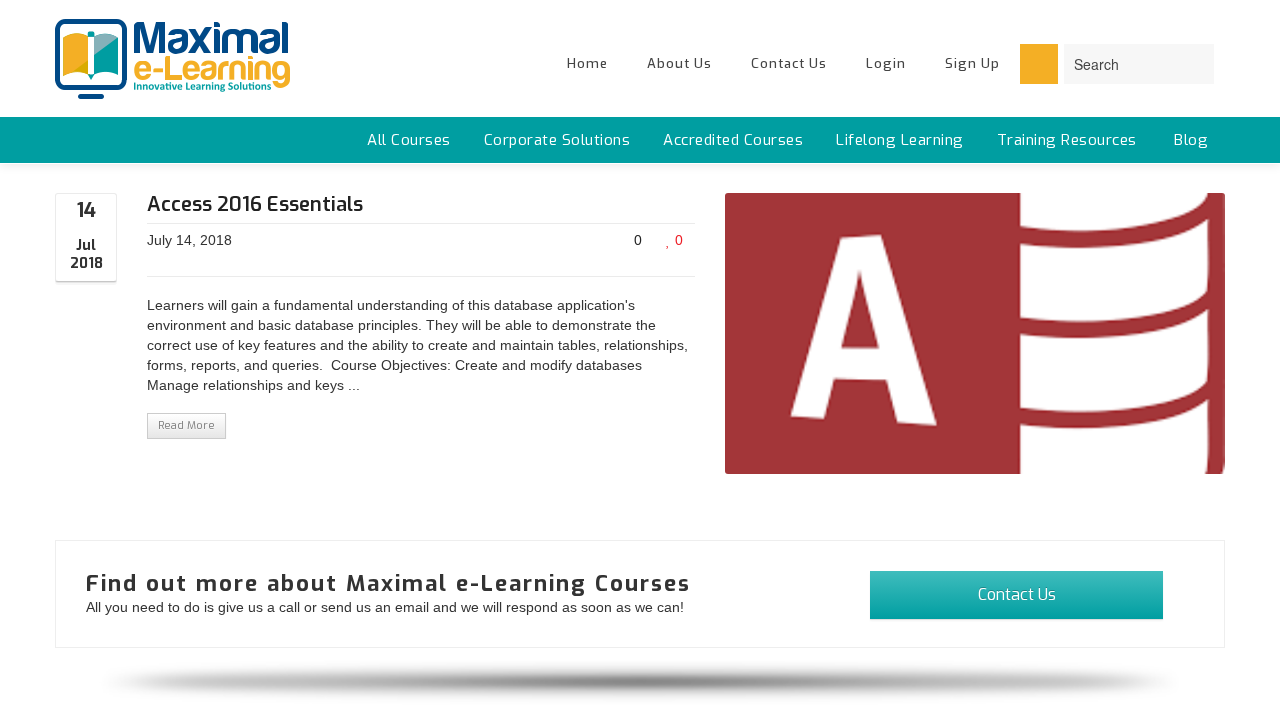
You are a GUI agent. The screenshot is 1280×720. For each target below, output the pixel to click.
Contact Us (789, 63)
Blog (1191, 140)
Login (886, 63)
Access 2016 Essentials (255, 204)
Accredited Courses (733, 140)
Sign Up (972, 63)
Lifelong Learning (900, 140)
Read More (186, 425)
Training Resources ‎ (1069, 140)
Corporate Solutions (557, 140)
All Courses (409, 140)
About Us (679, 63)
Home (587, 63)
